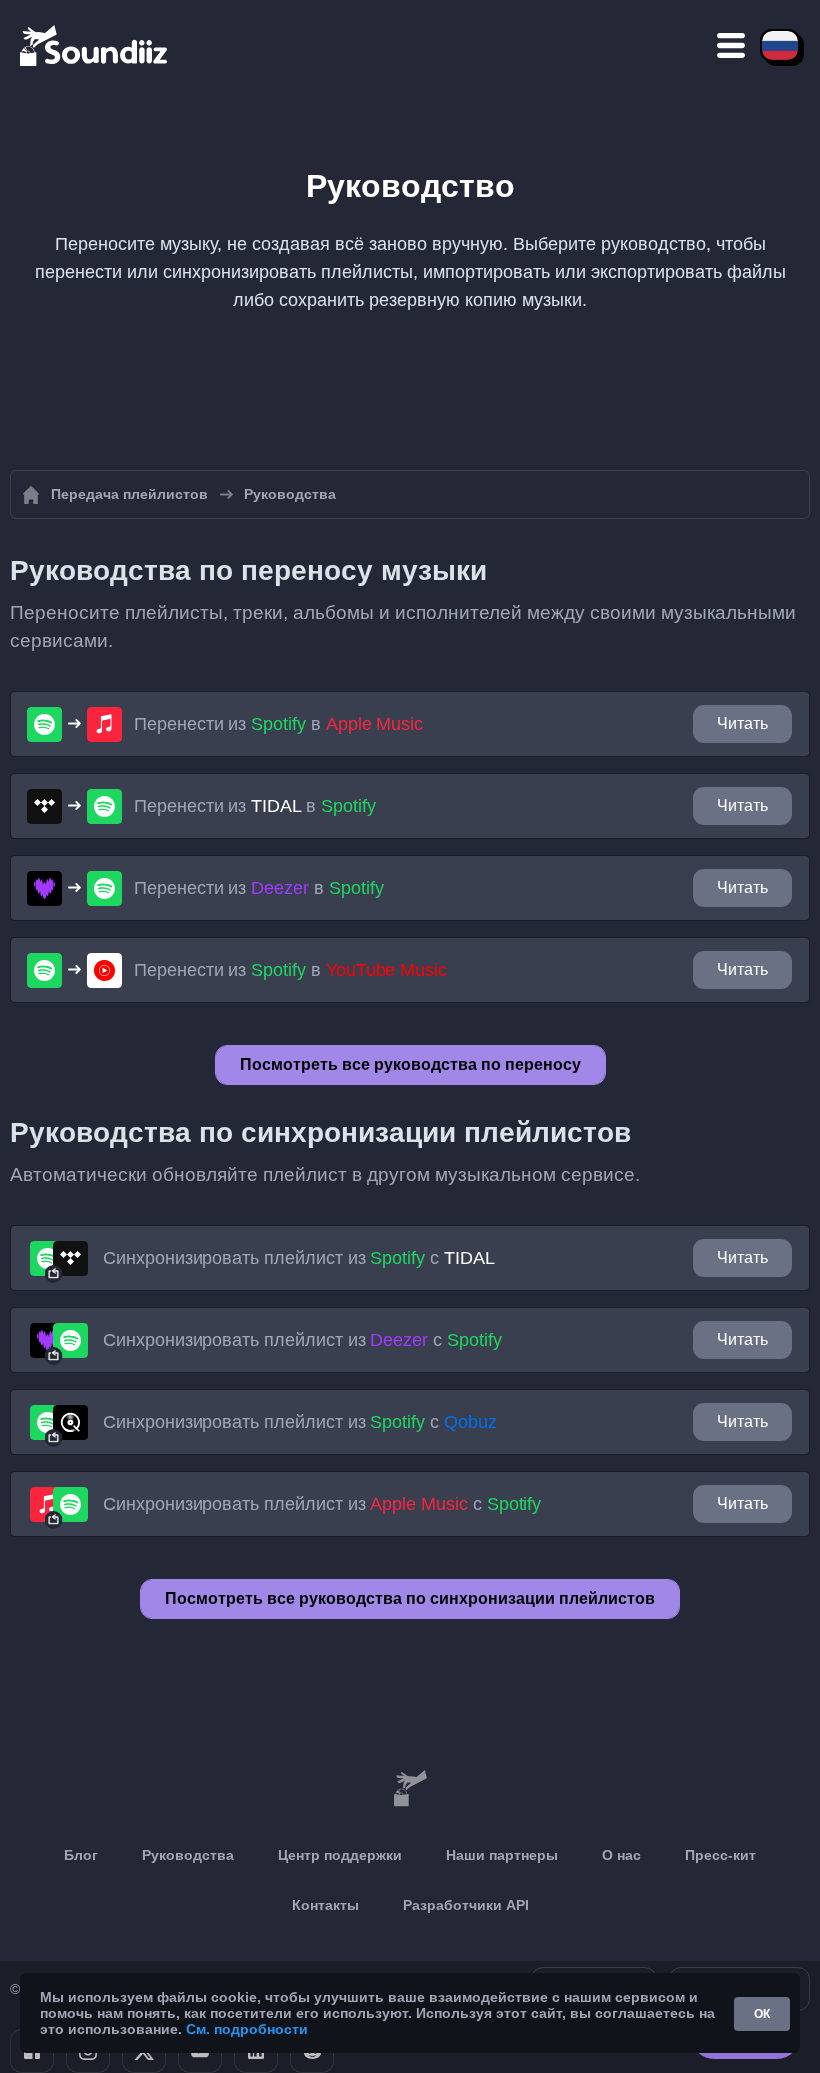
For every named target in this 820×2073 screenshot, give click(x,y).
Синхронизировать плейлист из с (299, 1258)
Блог (81, 1855)
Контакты (325, 1905)
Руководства (188, 1855)
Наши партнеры (502, 1855)
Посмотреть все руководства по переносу (410, 1064)
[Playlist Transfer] (95, 45)
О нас (621, 1855)
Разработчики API (466, 1905)
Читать (742, 723)
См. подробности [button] (247, 2029)
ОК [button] (762, 2014)
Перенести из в (278, 724)
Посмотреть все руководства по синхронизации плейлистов (410, 1598)
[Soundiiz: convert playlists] (410, 1789)
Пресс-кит (720, 1855)
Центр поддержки (340, 1855)
